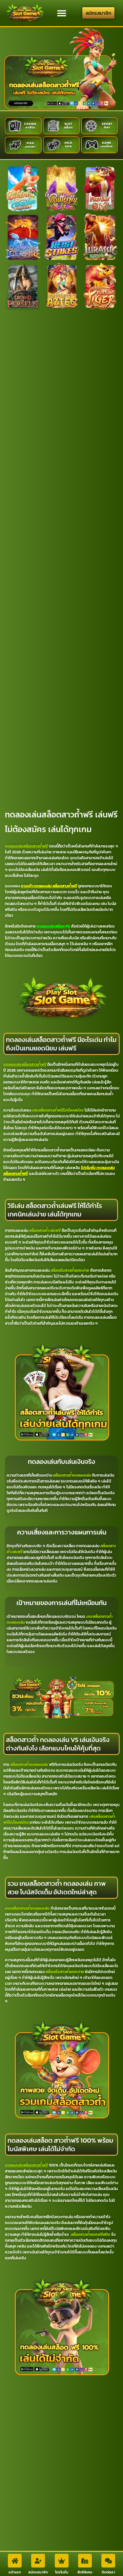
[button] (61, 13)
